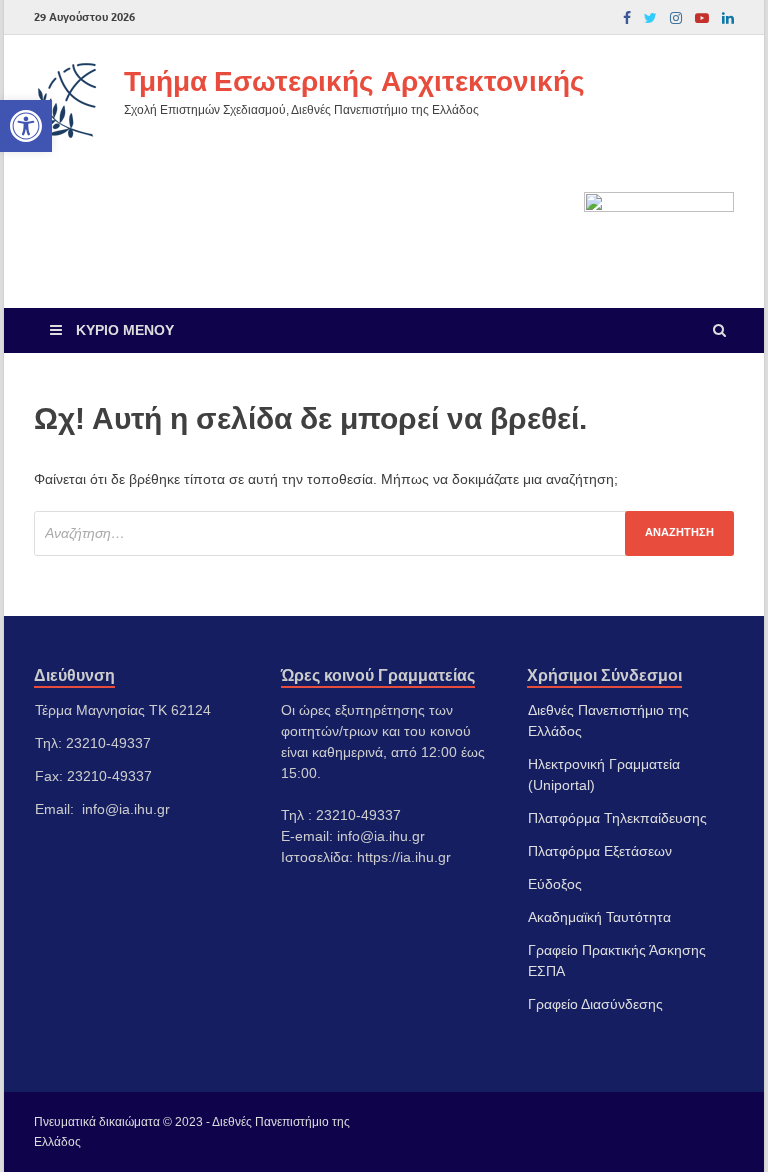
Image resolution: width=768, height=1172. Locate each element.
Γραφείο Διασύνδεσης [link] (595, 1004)
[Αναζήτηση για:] (384, 533)
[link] (26, 126)
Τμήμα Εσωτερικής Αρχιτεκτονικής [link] (354, 80)
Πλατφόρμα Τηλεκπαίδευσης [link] (617, 818)
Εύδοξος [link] (555, 884)
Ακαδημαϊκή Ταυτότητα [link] (599, 917)
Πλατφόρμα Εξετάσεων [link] (600, 851)
